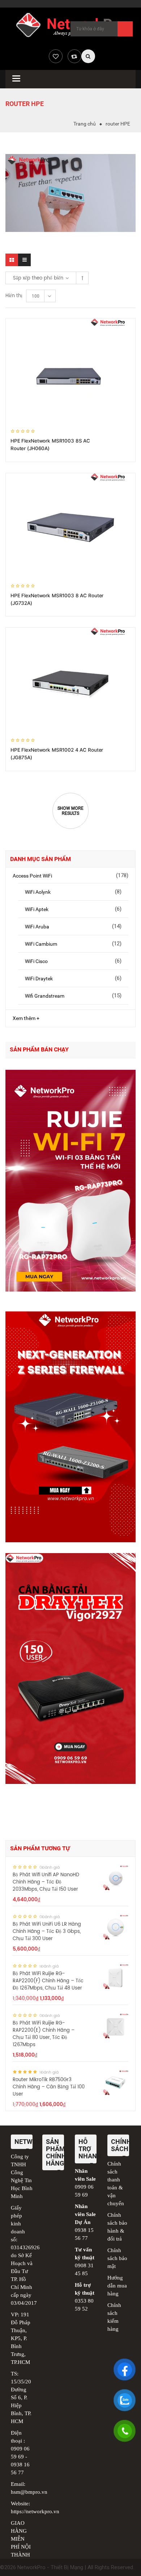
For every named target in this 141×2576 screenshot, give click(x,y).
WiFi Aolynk (38, 892)
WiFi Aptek (37, 909)
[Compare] (74, 56)
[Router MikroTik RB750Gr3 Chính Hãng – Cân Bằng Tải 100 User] (116, 2083)
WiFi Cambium (41, 944)
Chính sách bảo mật (117, 2258)
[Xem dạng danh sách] (24, 260)
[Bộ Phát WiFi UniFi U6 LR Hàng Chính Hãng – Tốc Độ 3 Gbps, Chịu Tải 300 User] (116, 1927)
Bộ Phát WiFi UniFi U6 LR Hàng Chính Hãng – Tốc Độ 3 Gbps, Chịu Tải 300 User (47, 1932)
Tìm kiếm (125, 29)
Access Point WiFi (32, 876)
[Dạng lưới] (12, 260)
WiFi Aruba (37, 927)
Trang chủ (85, 124)
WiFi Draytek (39, 979)
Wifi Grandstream (45, 996)
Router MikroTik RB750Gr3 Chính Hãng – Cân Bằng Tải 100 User (49, 2087)
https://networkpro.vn (35, 2511)
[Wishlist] (56, 56)
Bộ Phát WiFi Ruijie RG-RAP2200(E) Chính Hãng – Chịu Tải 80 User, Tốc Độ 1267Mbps (44, 2034)
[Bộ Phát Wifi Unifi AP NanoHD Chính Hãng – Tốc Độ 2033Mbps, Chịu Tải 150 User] (116, 1878)
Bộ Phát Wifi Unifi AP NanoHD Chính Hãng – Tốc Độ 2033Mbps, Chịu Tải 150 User (46, 1882)
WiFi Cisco (36, 961)
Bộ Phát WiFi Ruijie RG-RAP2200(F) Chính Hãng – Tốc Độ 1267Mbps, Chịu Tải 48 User (48, 1981)
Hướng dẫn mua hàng (117, 2286)
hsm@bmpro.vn (29, 2492)
